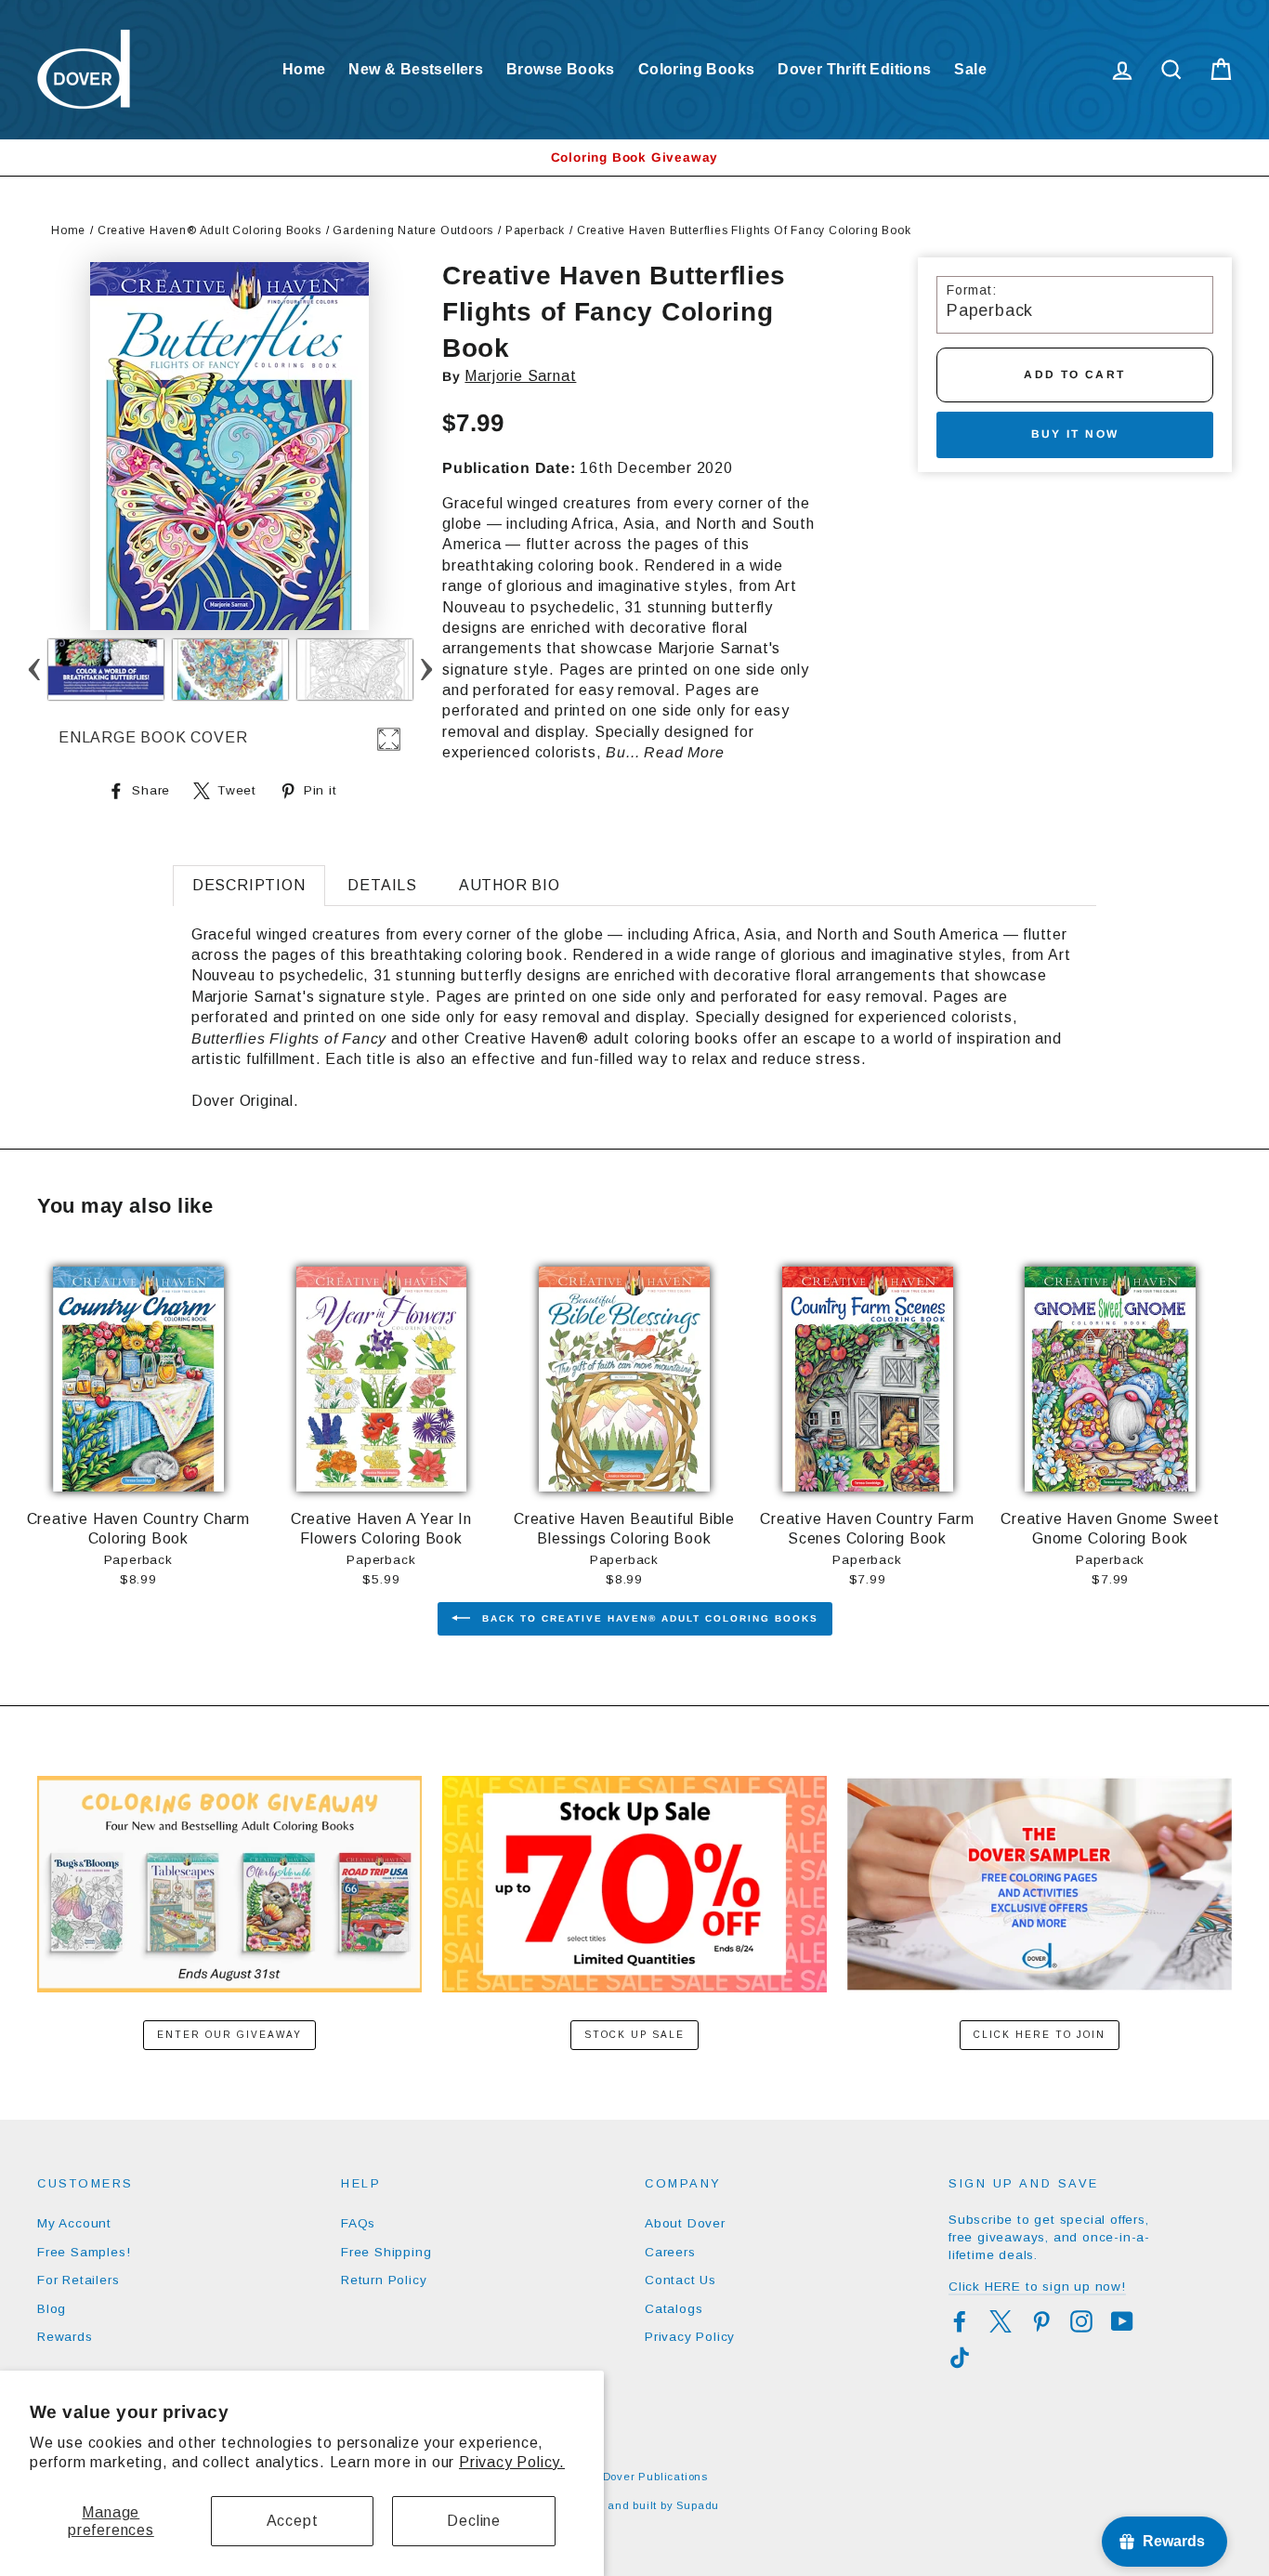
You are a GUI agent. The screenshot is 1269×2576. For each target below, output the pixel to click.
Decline (474, 2521)
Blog (52, 2309)
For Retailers (78, 2280)
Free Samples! (84, 2252)
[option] (634, 158)
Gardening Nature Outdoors (413, 230)
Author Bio (510, 885)
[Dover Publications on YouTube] (1122, 2321)
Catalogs (674, 2309)
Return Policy (384, 2280)
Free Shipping (386, 2252)
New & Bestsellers (416, 69)
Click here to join (1040, 2035)
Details (382, 885)
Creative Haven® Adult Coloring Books (209, 230)
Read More (684, 752)
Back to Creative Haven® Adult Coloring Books (648, 1618)
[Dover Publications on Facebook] (960, 2321)
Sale (970, 69)
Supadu (698, 2505)
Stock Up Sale (634, 2035)
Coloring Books (697, 69)
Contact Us (680, 2280)
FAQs (358, 2223)
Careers (670, 2252)
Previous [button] (35, 670)
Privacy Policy (690, 2337)
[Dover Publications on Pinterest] (1041, 2321)
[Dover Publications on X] (1001, 2321)
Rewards (65, 2337)
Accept (293, 2521)
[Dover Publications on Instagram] (1081, 2321)
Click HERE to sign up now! (1037, 2287)
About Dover (685, 2223)
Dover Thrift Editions (854, 69)
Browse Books (561, 69)
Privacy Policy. (512, 2462)
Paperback (535, 230)
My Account (74, 2223)
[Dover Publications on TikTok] (960, 2358)
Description (249, 885)
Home (304, 69)
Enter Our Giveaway (229, 2035)
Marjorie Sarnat (520, 376)
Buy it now (1075, 434)
